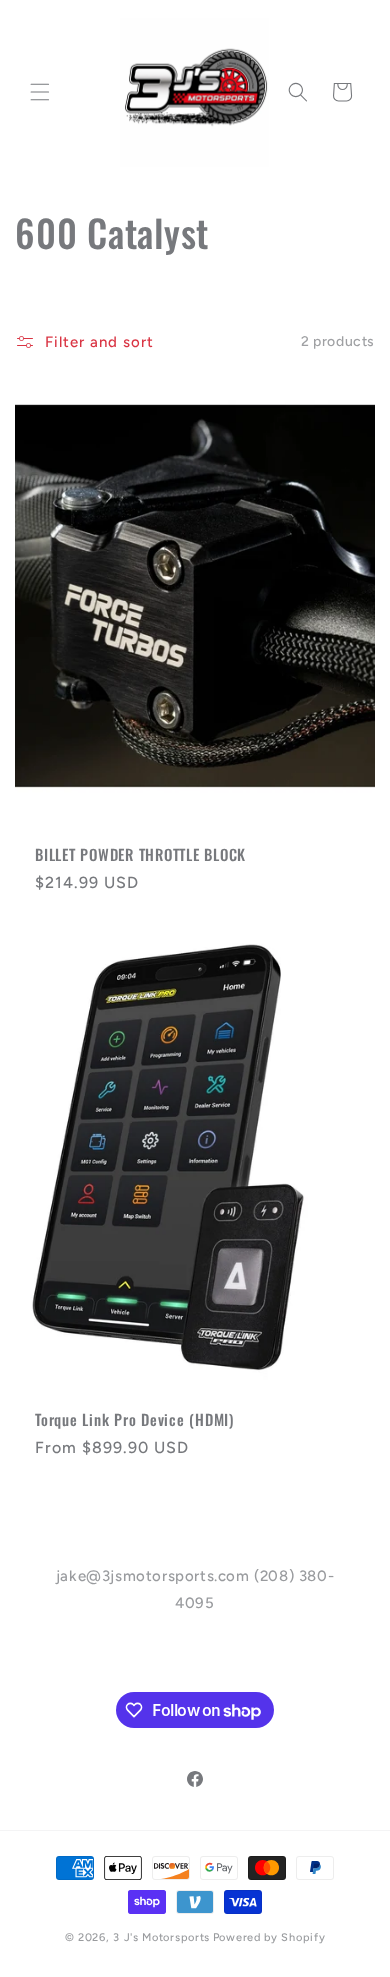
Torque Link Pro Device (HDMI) (134, 1419)
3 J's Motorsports (161, 1937)
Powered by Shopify (269, 1937)
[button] (40, 92)
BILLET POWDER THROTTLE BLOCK (140, 854)
